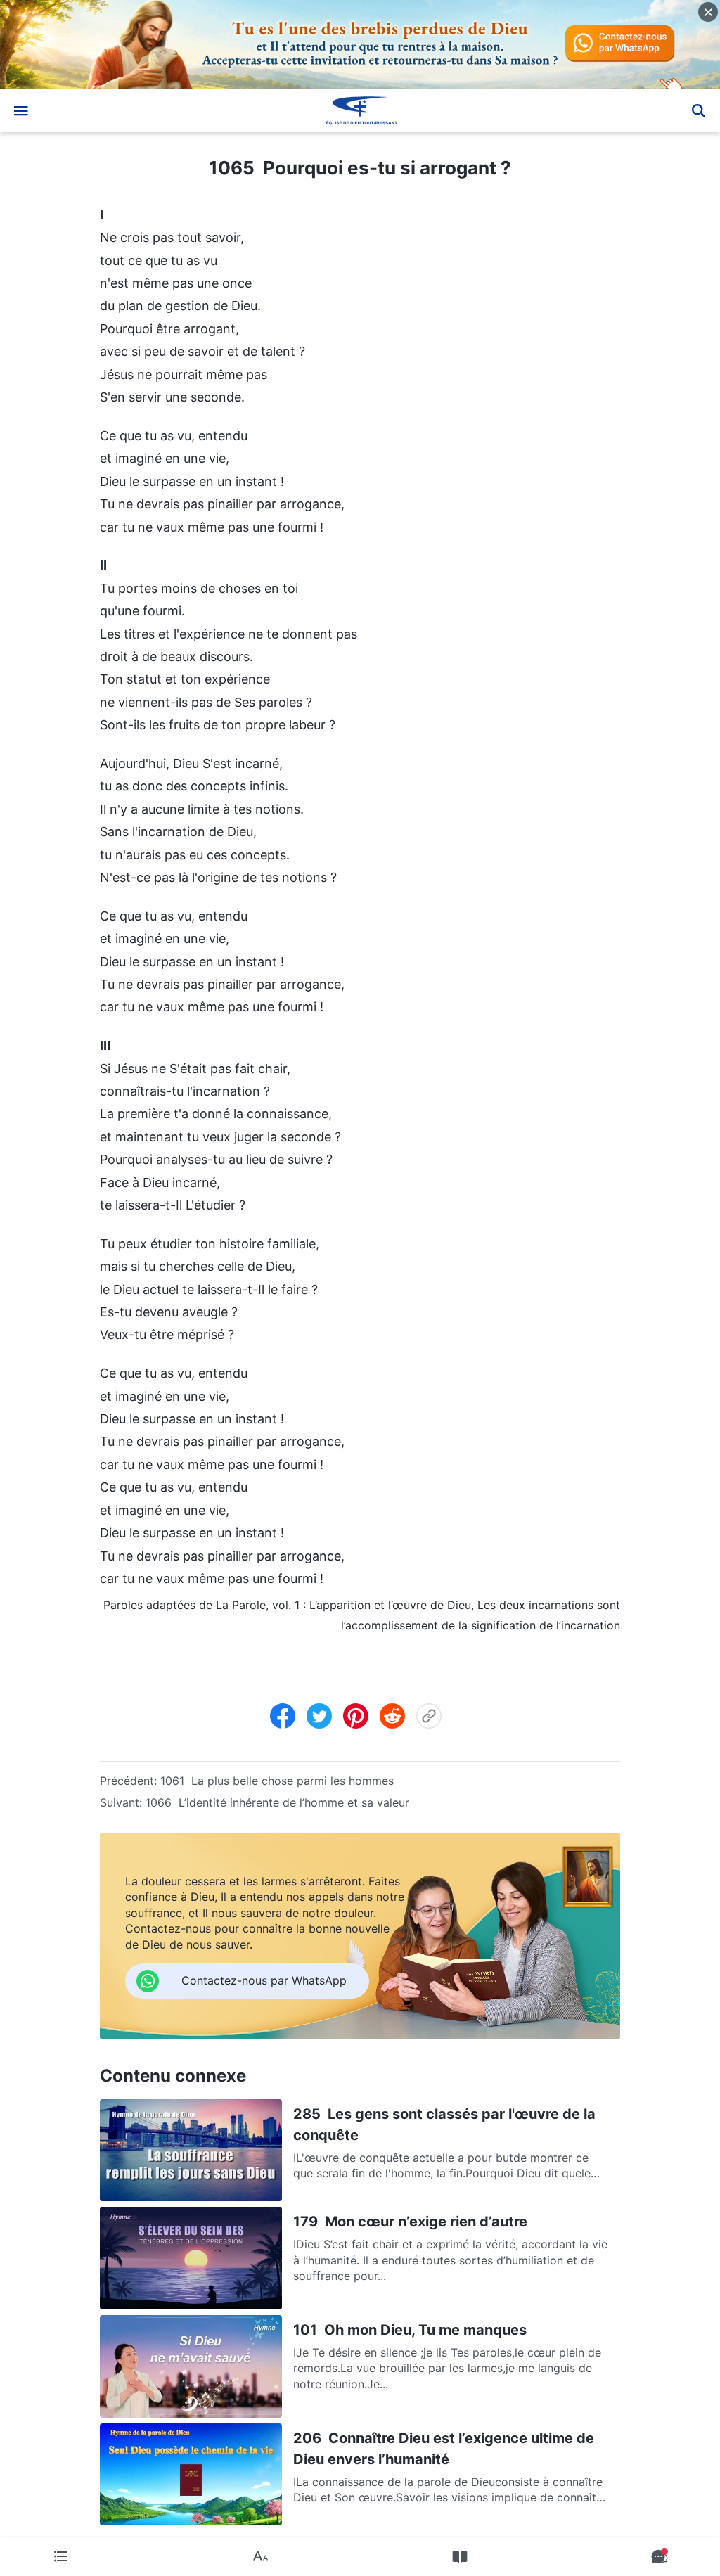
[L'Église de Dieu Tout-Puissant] (360, 110)
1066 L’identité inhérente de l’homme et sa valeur (277, 1802)
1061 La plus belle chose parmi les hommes (277, 1781)
